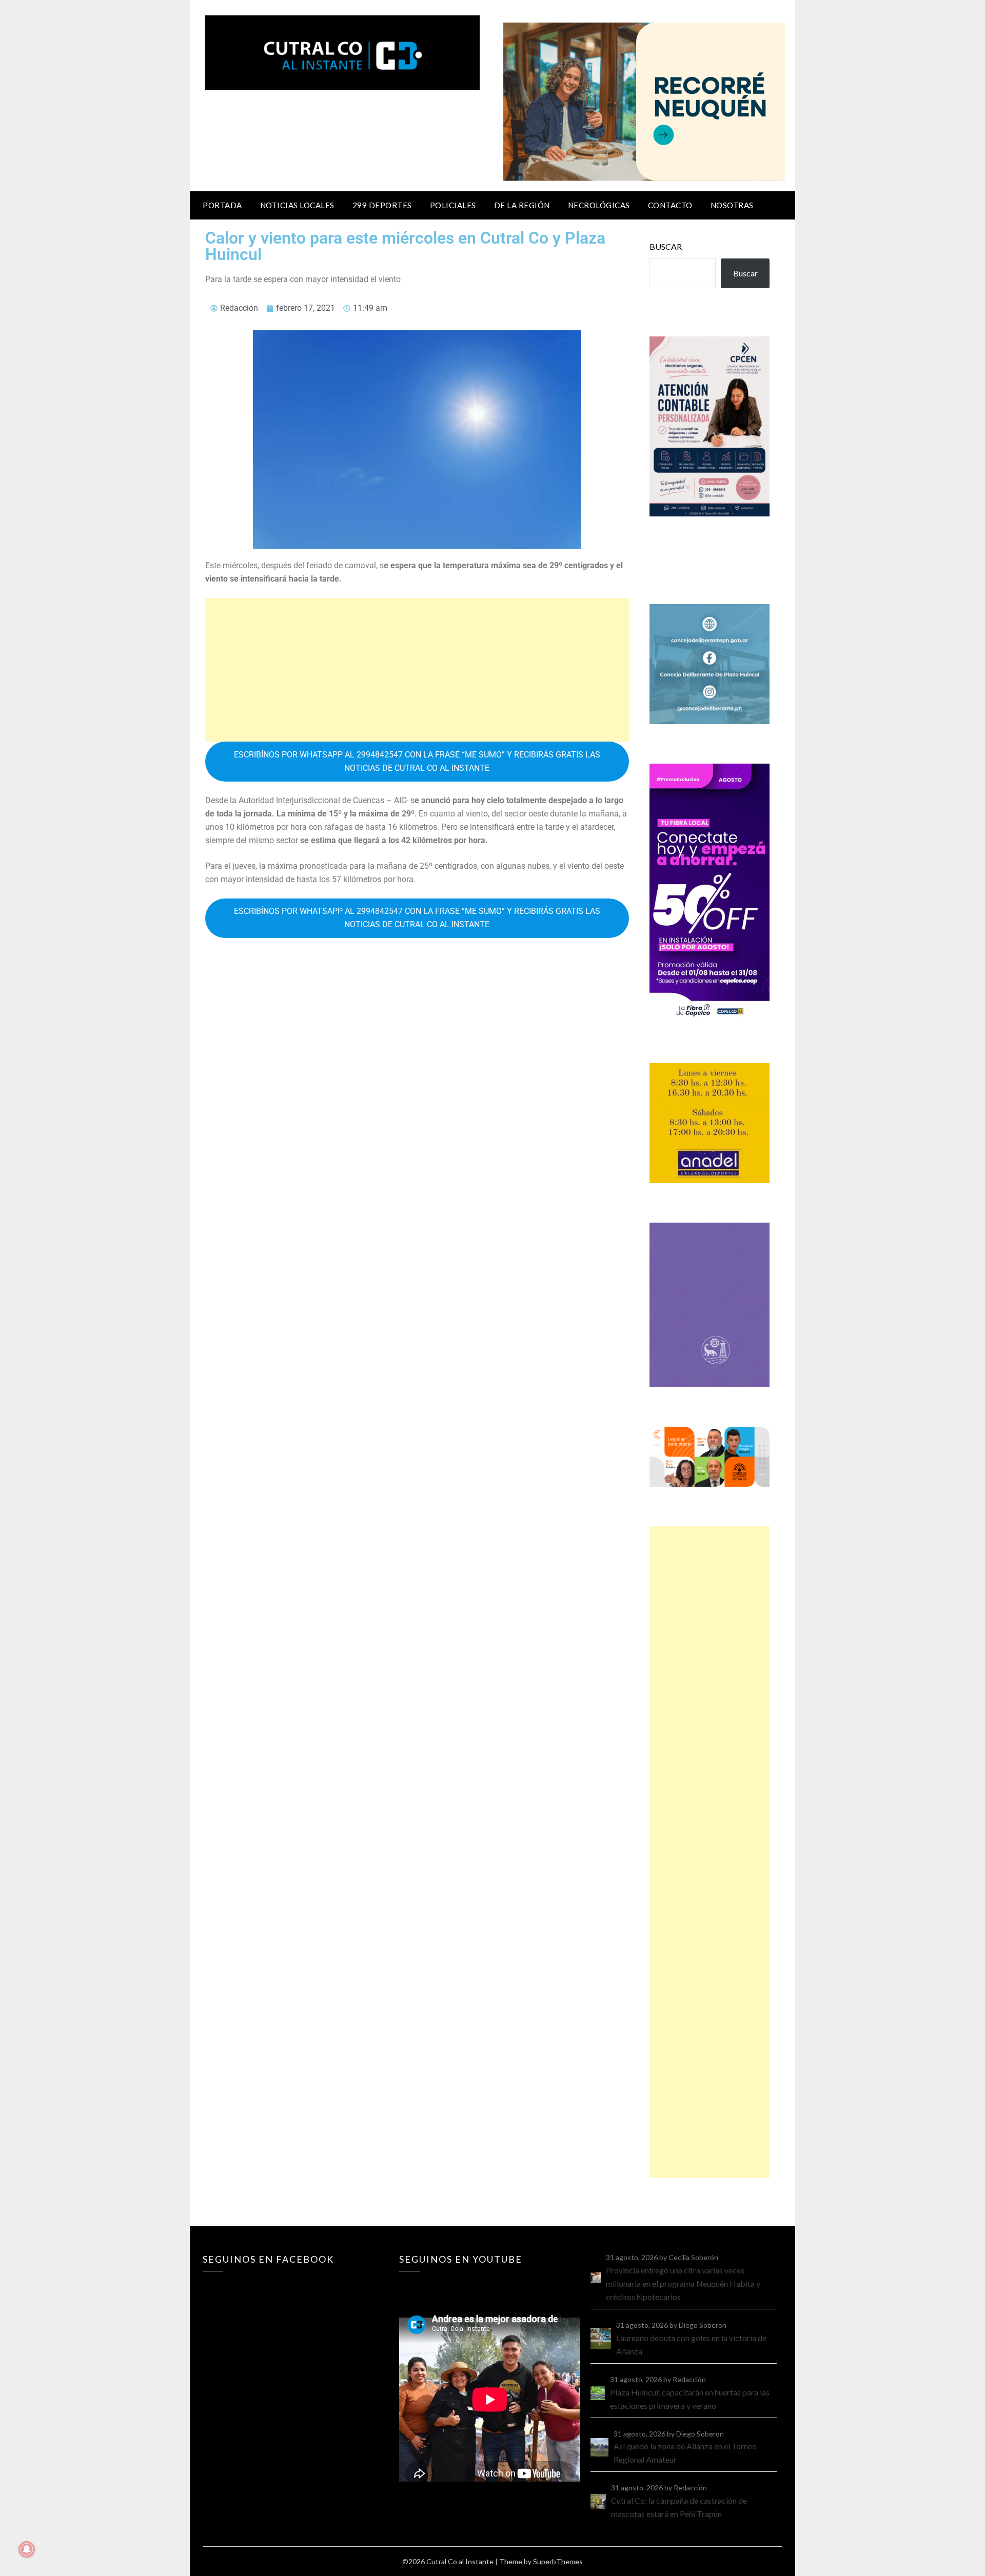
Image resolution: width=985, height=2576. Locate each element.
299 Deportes (382, 205)
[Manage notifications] (27, 2549)
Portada (222, 205)
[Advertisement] (417, 670)
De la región (522, 205)
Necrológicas (599, 205)
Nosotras (732, 205)
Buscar (666, 246)
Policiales (453, 205)
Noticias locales (297, 205)
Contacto (670, 205)
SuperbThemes (558, 2561)
